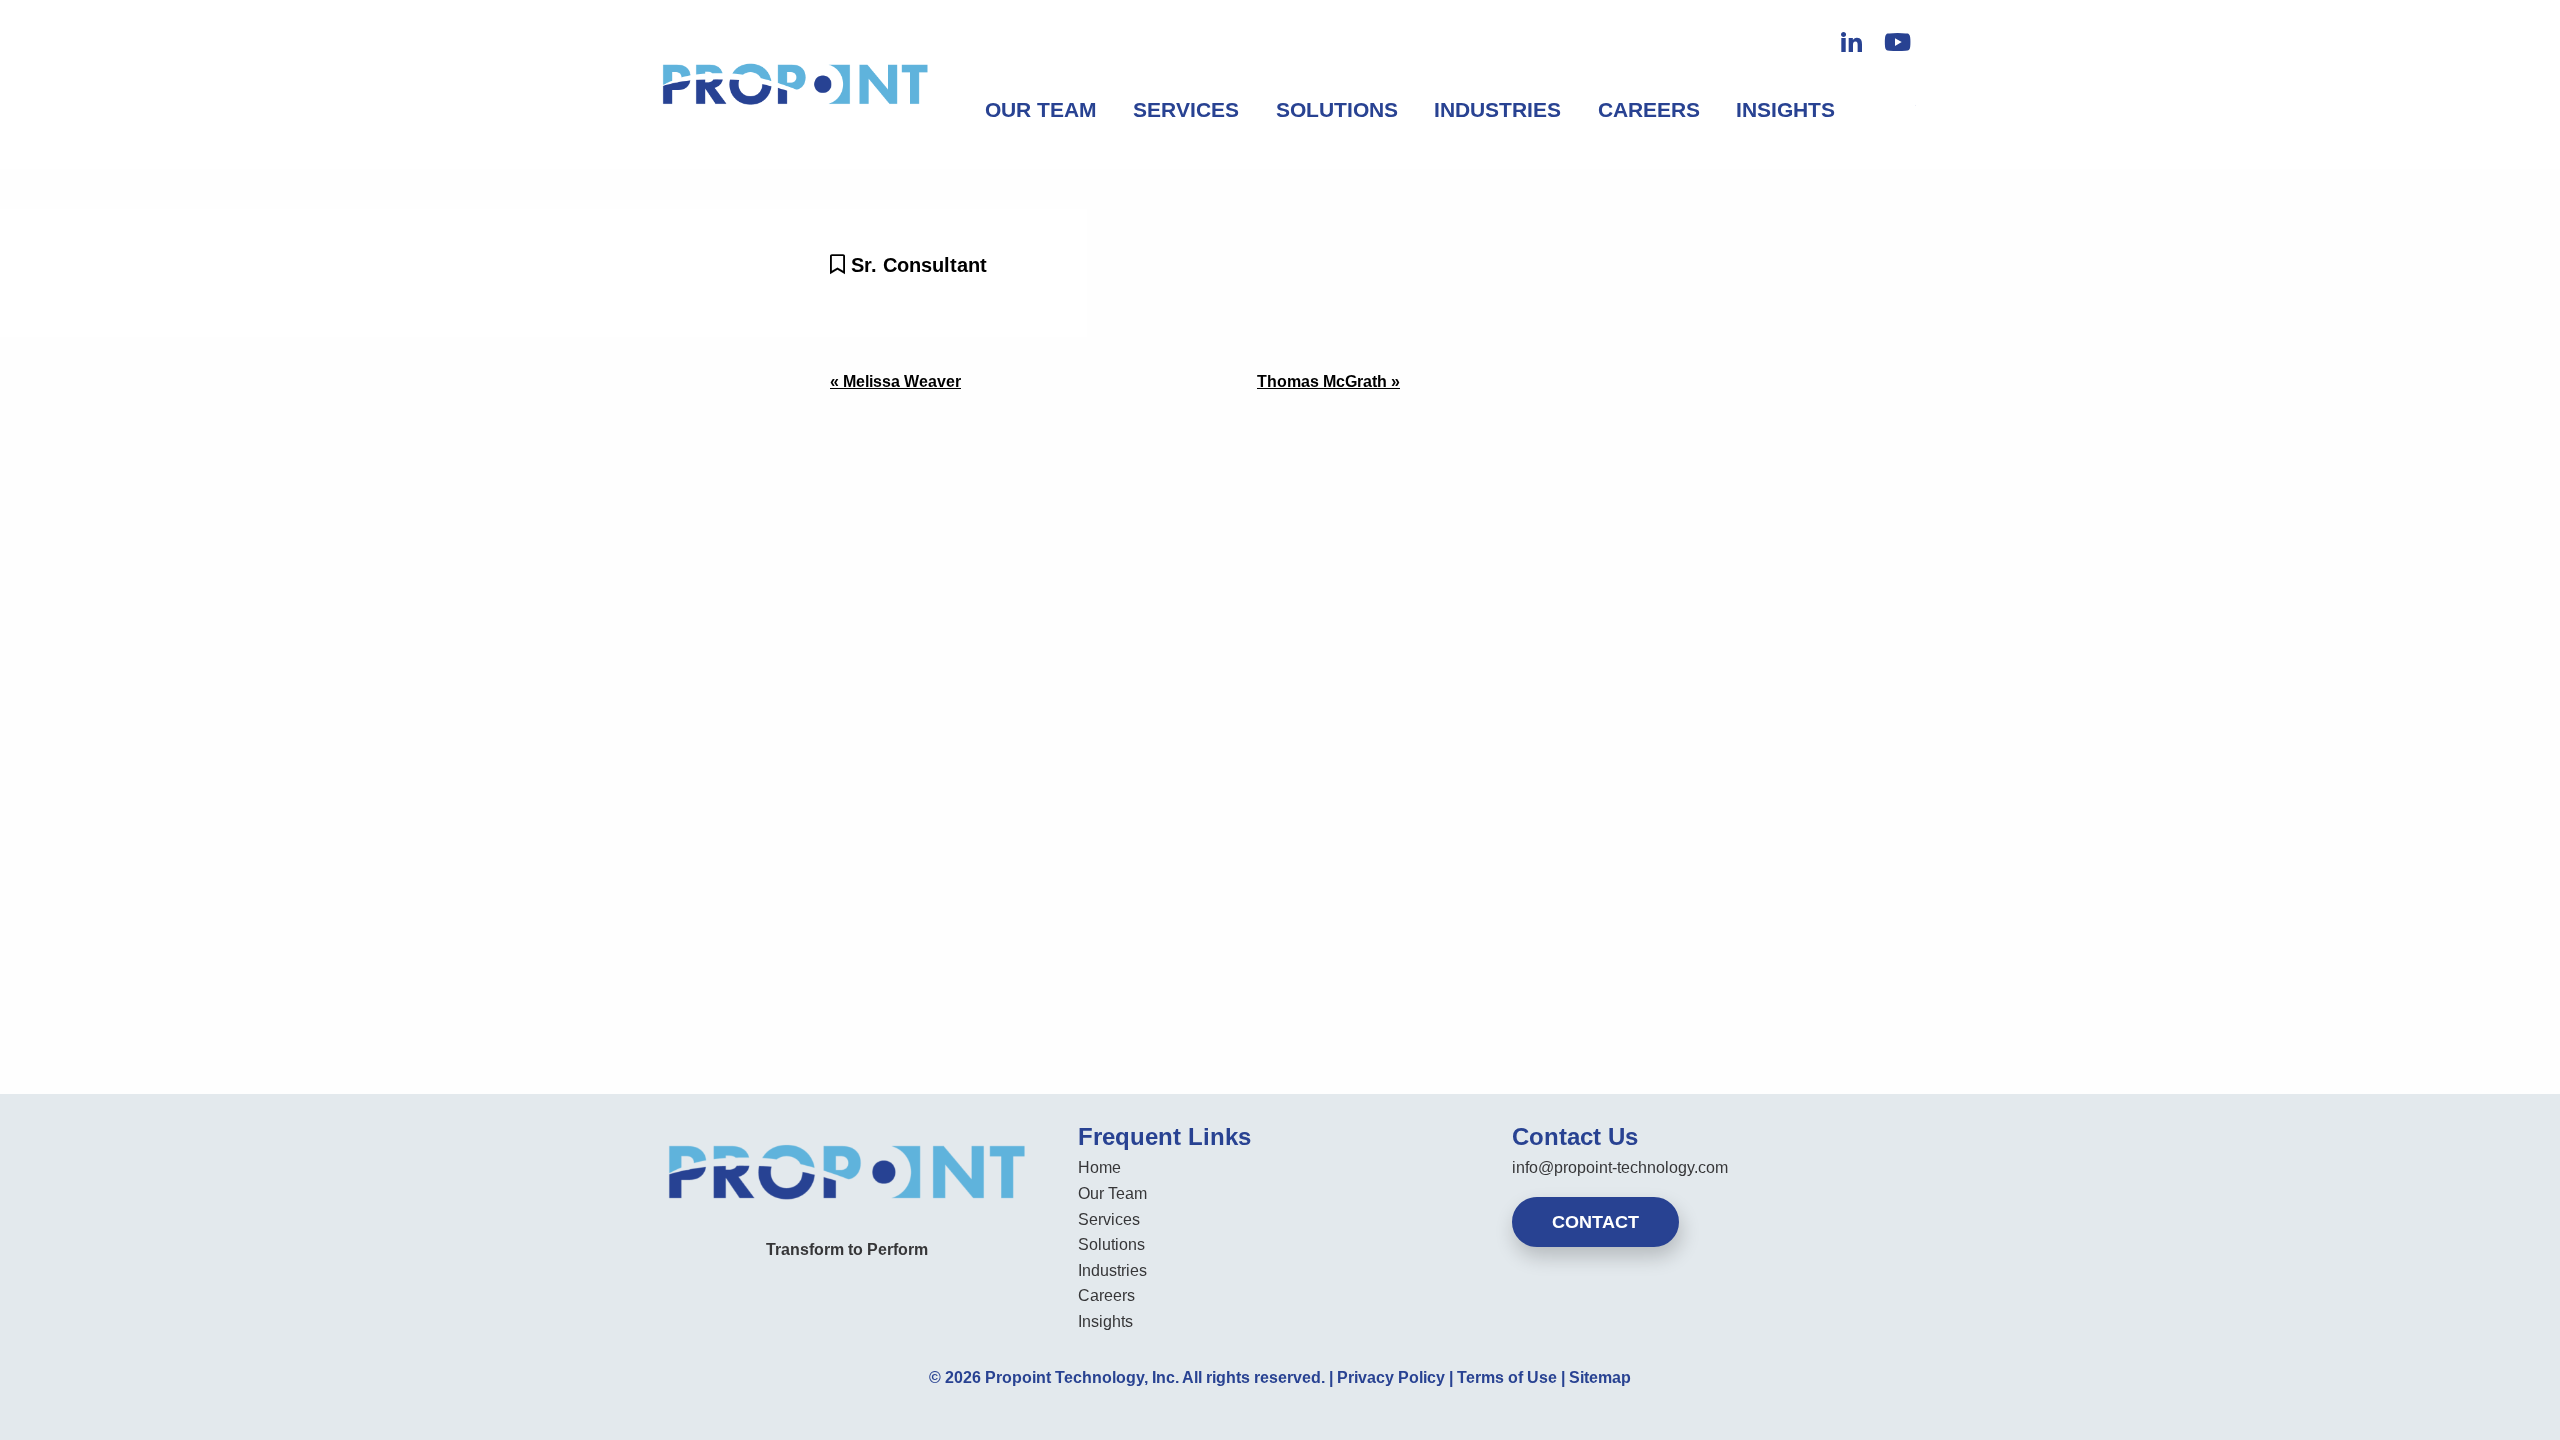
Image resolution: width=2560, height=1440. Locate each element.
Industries (1497, 109)
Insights (1785, 109)
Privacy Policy (1391, 1377)
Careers (1649, 109)
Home (1099, 1167)
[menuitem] (1041, 110)
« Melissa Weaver (895, 381)
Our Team (1041, 109)
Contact (1595, 1222)
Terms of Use (1507, 1377)
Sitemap (1600, 1377)
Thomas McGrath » (1328, 381)
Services (1186, 109)
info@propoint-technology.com (1620, 1167)
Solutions (1337, 109)
